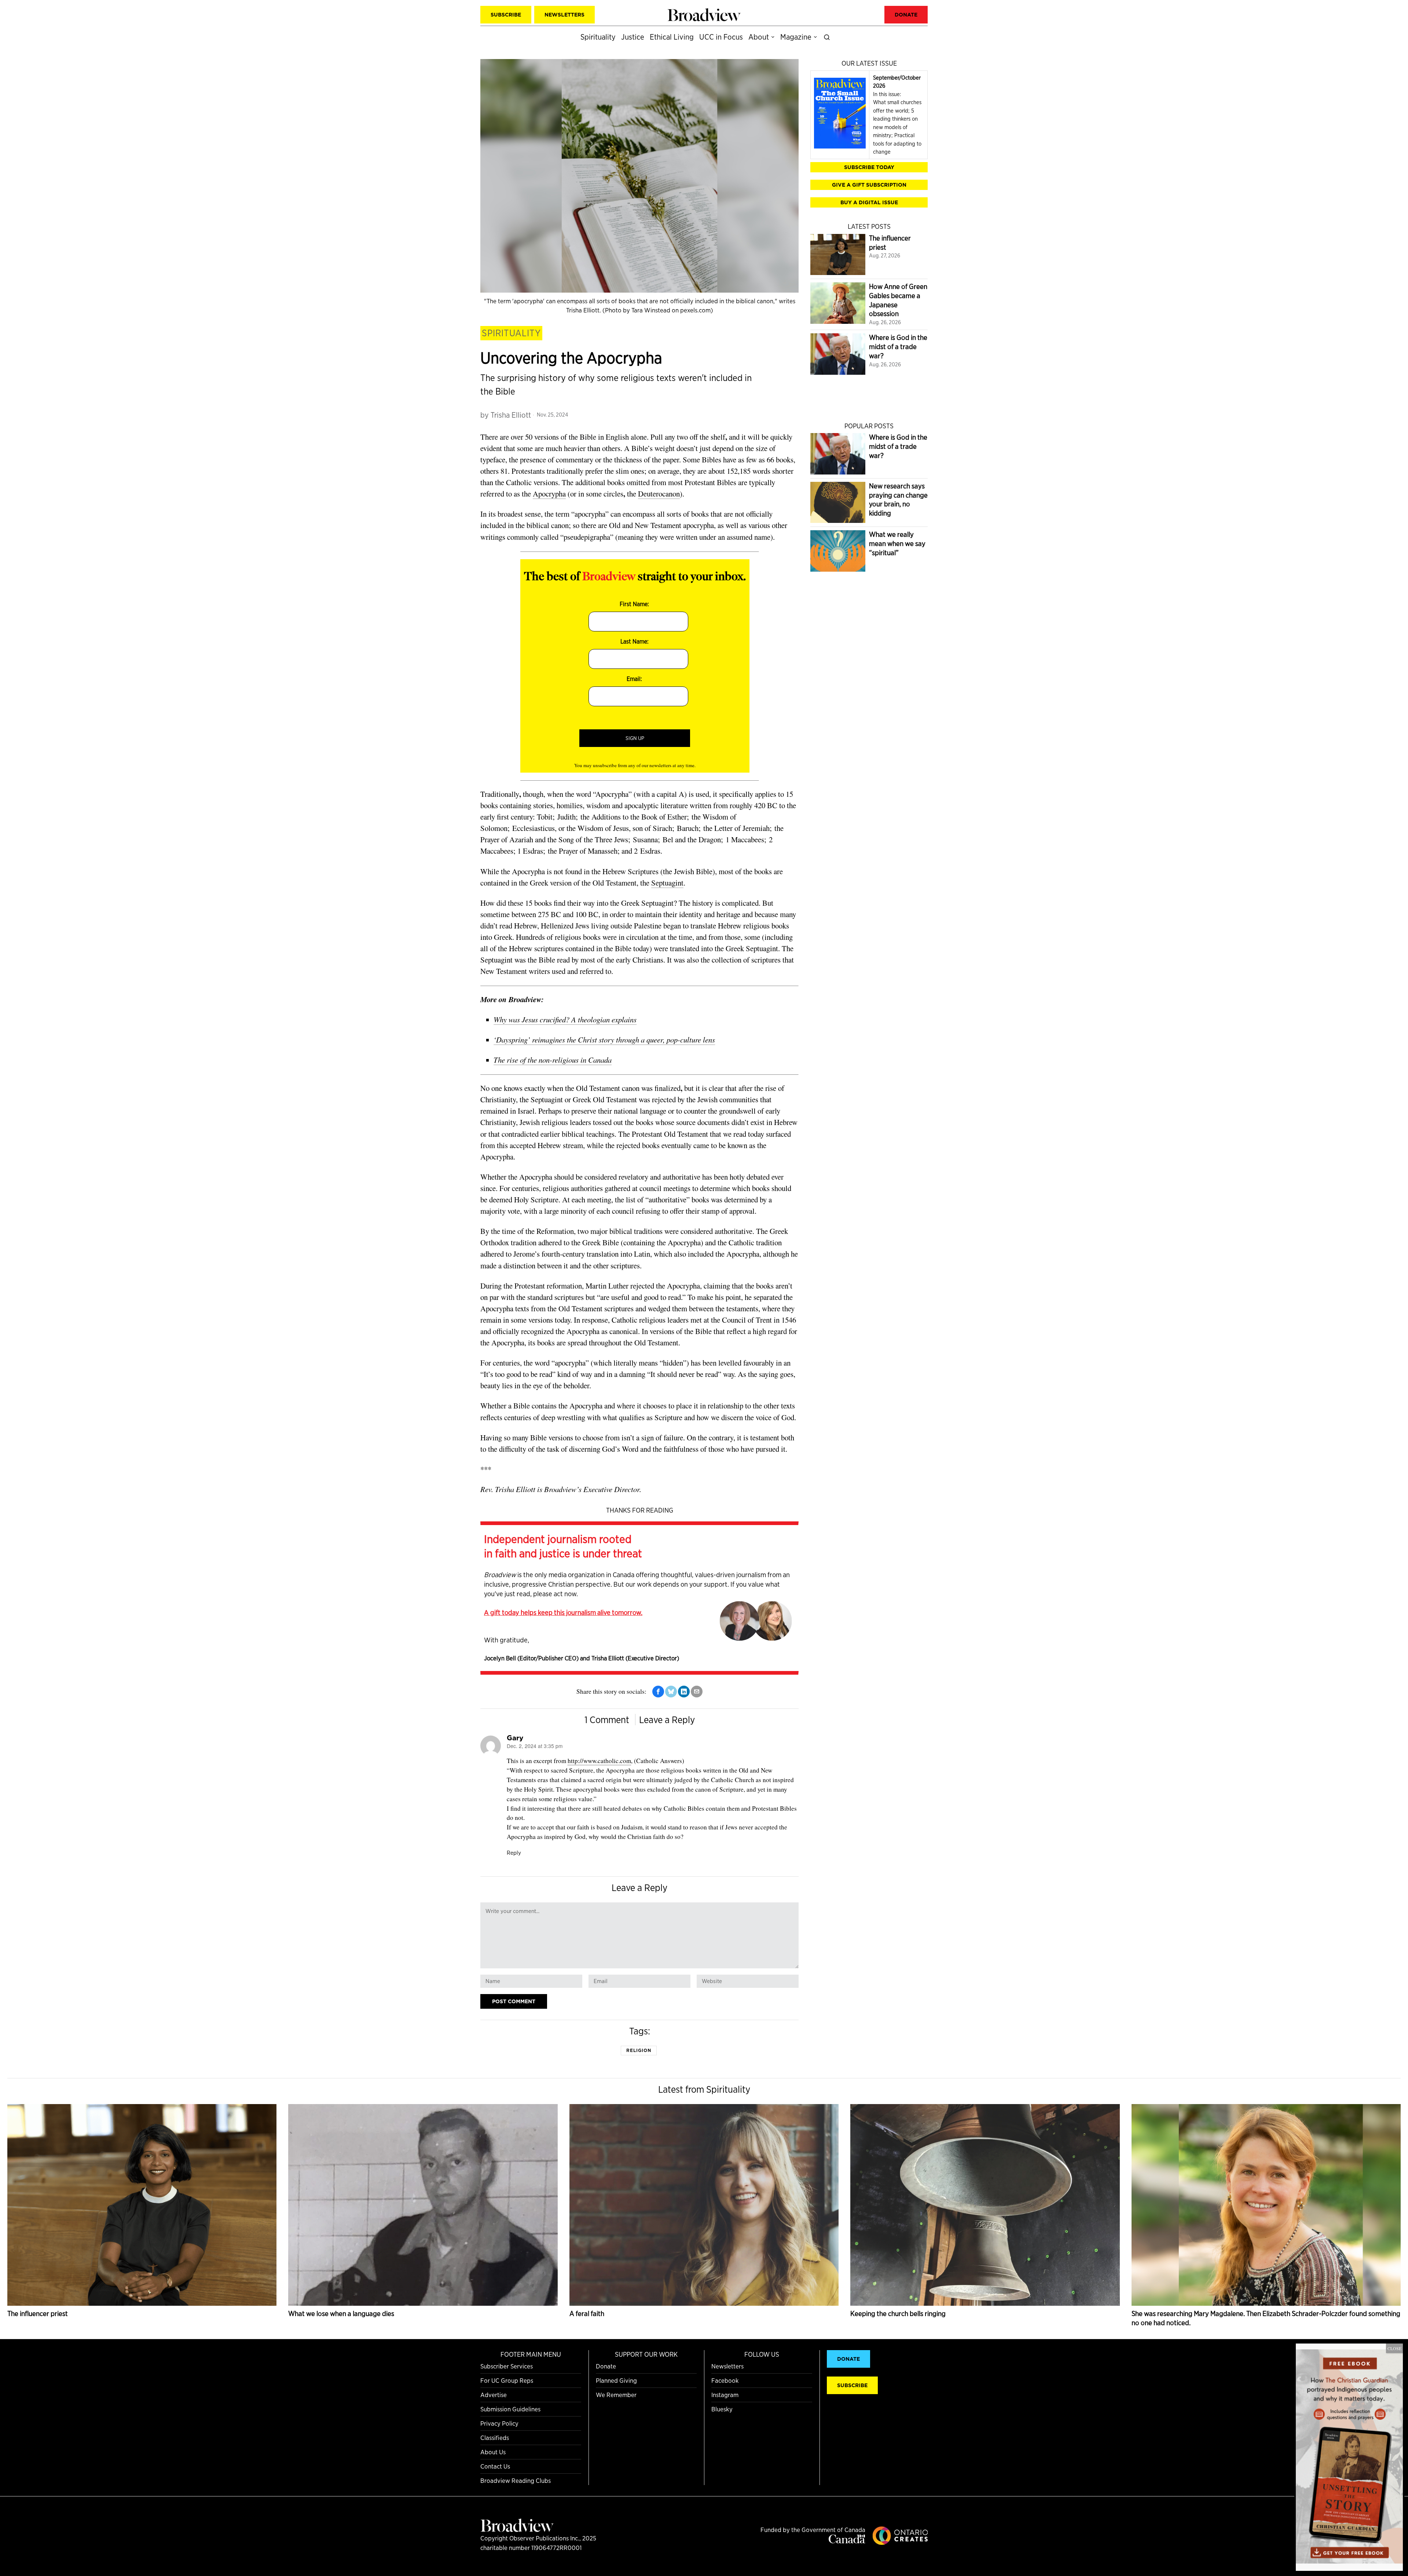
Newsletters (727, 2366)
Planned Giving (616, 2380)
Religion (639, 2050)
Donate (606, 2366)
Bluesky (722, 2409)
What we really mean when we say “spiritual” (897, 543)
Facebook (725, 2380)
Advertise (494, 2395)
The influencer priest (890, 243)
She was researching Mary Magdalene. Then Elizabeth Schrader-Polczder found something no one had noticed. (1266, 2318)
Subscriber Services (507, 2366)
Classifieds (495, 2438)
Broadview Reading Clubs (516, 2480)
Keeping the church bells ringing (898, 2314)
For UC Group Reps (507, 2380)
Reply (514, 1853)
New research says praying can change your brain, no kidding (898, 500)
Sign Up (635, 738)
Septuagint (667, 883)
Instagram (725, 2395)
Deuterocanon (659, 494)
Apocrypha (549, 494)
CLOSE (1394, 2348)
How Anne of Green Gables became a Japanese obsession (898, 300)
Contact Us (495, 2466)
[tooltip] (658, 1692)
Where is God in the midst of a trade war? (898, 347)
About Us (493, 2452)
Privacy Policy (499, 2423)
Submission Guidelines (510, 2409)
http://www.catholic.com (599, 1761)
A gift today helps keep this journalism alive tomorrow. (563, 1612)
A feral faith (587, 2314)
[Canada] (847, 2541)
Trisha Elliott (511, 415)
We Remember (616, 2395)
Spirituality (511, 333)
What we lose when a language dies (341, 2314)
